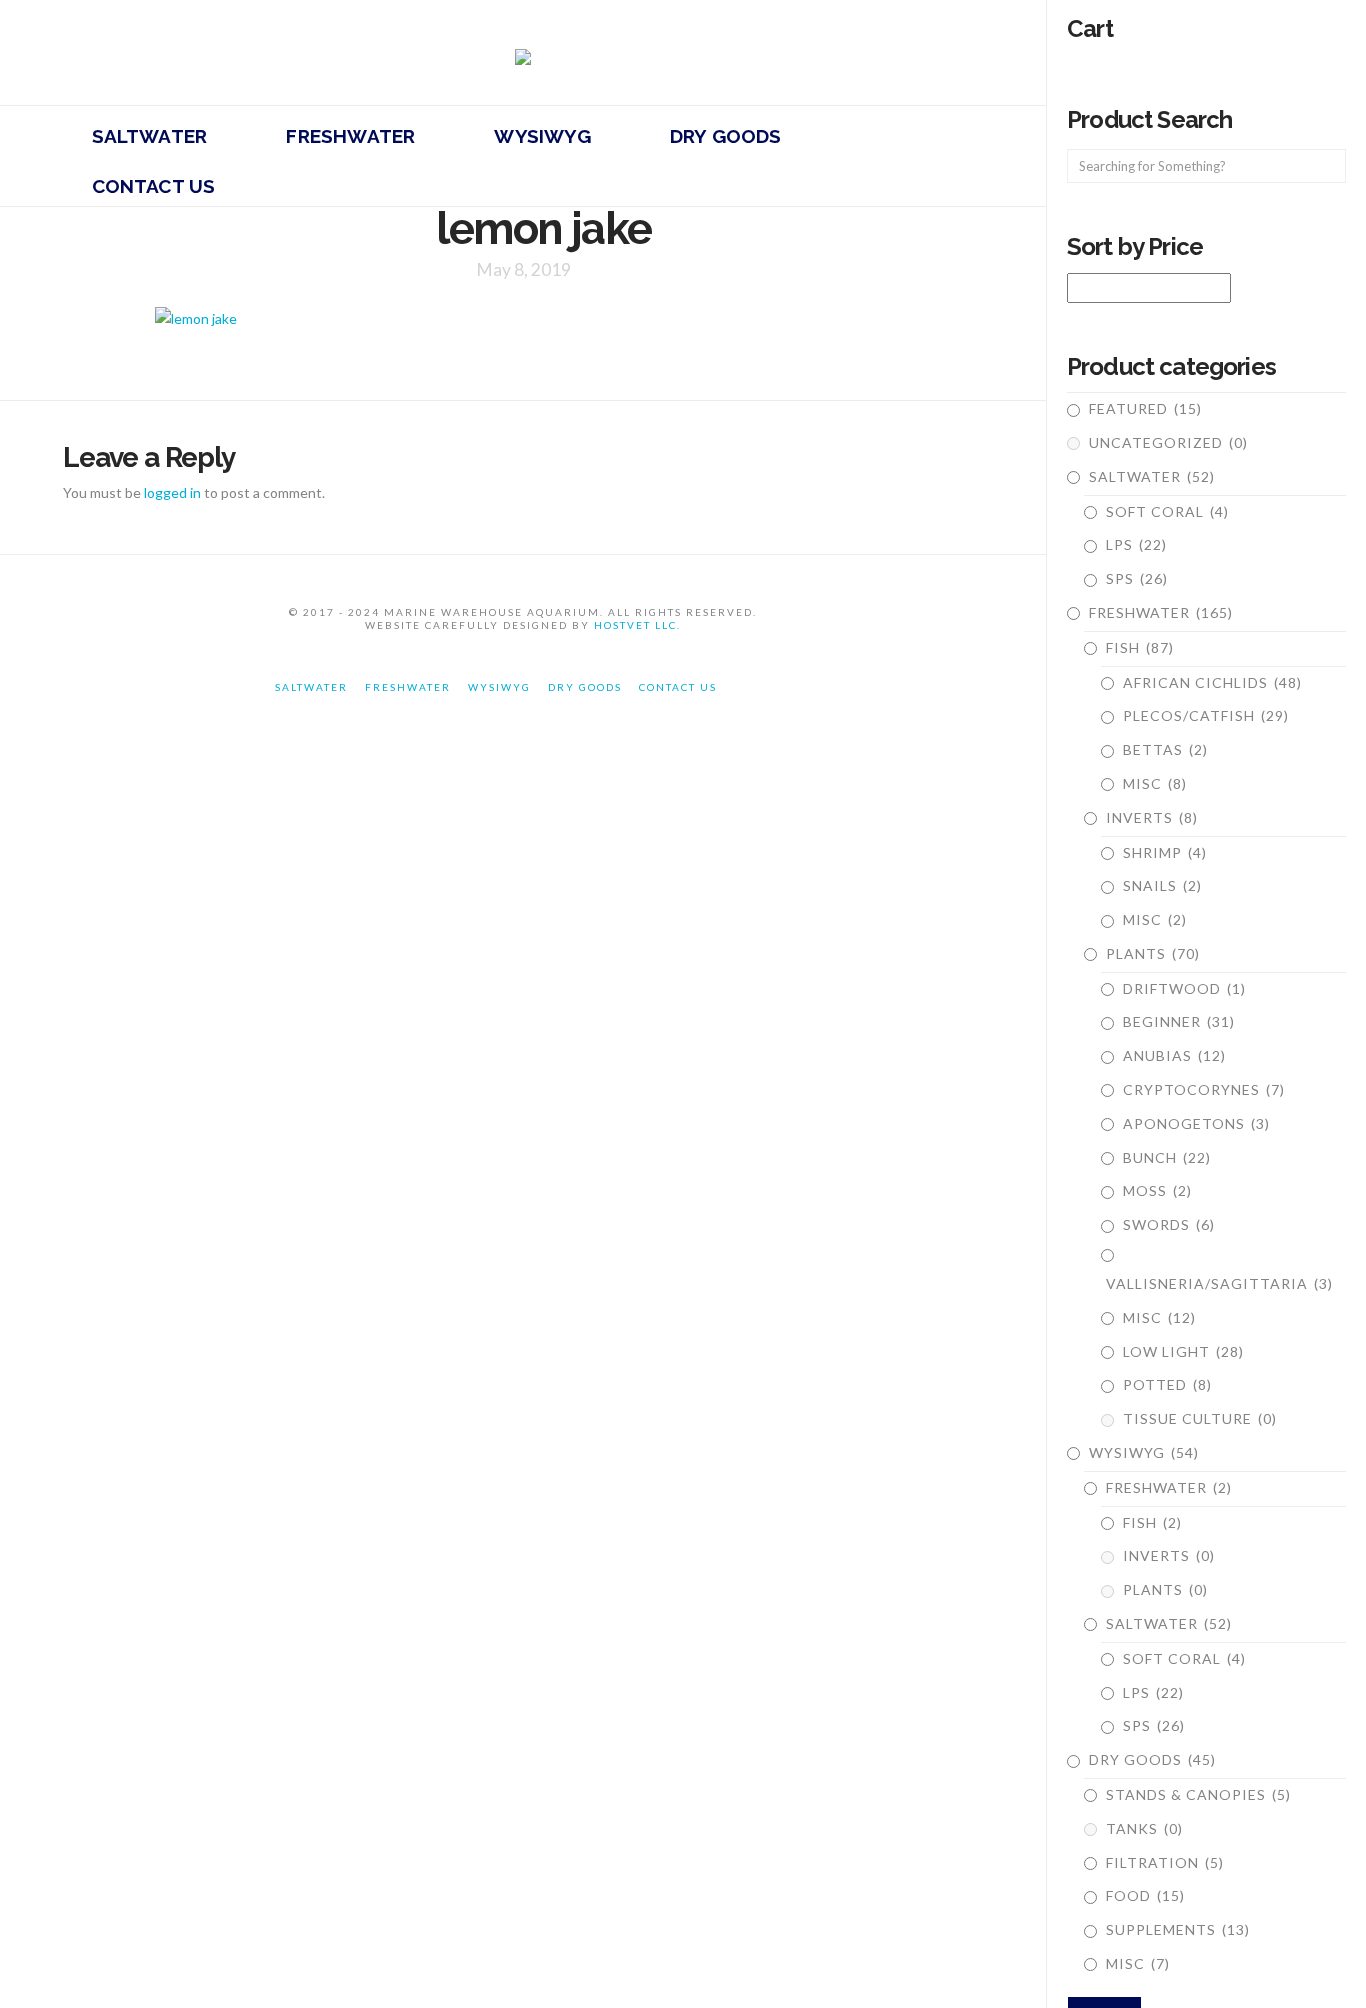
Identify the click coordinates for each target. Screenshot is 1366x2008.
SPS (1137, 578)
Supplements (1178, 1929)
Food (1145, 1895)
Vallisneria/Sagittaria (1219, 1283)
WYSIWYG (1144, 1452)
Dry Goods (1152, 1759)
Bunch (1167, 1157)
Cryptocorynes (1204, 1089)
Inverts (1152, 817)
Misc (1155, 783)
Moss (1157, 1190)
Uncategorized (1168, 442)
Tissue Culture (1200, 1418)
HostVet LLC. (637, 625)
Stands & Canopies (1198, 1794)
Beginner (1179, 1021)
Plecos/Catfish (1206, 715)
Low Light (1183, 1351)
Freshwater (1161, 612)
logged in (172, 492)
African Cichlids (1212, 682)
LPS (1136, 544)
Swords (1169, 1224)
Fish (1140, 647)
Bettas (1165, 749)
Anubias (1174, 1055)
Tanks (1144, 1828)
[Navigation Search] (431, 181)
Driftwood (1184, 988)
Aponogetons (1196, 1123)
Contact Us (678, 687)
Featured (1145, 408)
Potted (1167, 1384)
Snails (1162, 885)
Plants (1153, 953)
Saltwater (1152, 476)
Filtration (1165, 1862)
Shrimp (1165, 852)
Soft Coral (1167, 511)
